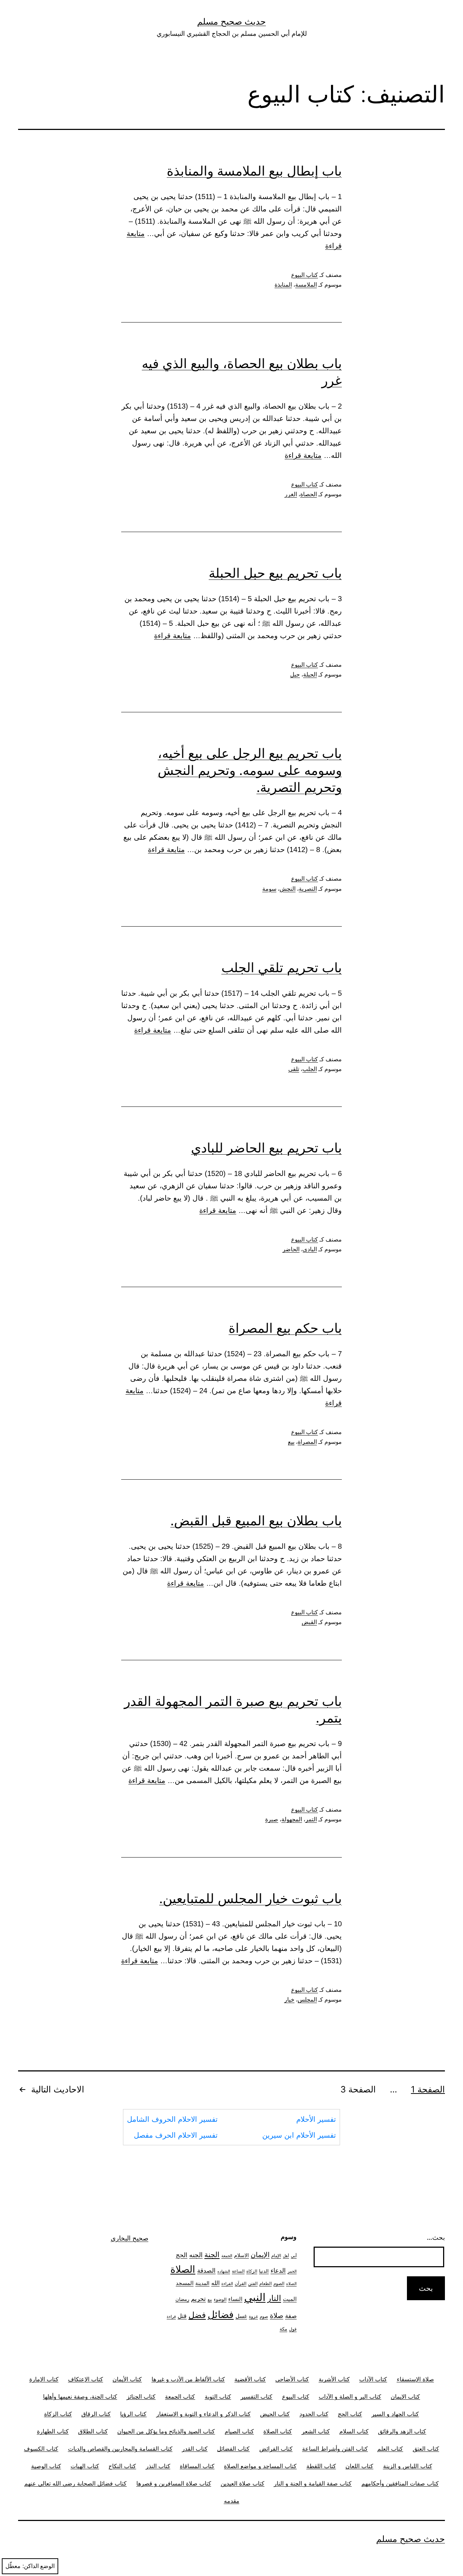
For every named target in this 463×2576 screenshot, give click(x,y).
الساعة (238, 2271)
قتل (182, 2316)
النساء (235, 2299)
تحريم (198, 2299)
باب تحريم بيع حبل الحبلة (275, 573)
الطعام (266, 2284)
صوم (264, 2316)
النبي (255, 2297)
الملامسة (306, 285)
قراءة (171, 2317)
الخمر (292, 2271)
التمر (311, 1819)
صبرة (272, 1819)
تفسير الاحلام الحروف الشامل (172, 2119)
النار (274, 2298)
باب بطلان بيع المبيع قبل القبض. (256, 1521)
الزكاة (252, 2271)
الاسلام (241, 2255)
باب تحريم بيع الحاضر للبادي (266, 1148)
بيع (291, 1442)
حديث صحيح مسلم (231, 22)
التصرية (308, 889)
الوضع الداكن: (39, 2566)
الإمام (276, 2256)
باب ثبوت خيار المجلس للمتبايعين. (250, 1898)
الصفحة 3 (358, 2089)
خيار (289, 2000)
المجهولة (292, 1819)
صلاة (277, 2316)
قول (293, 2329)
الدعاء (278, 2270)
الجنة (212, 2254)
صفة (291, 2316)
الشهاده (224, 2271)
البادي (310, 1249)
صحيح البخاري (129, 2238)
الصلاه (291, 2284)
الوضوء (220, 2299)
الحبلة (310, 674)
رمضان (182, 2299)
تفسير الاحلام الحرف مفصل (176, 2135)
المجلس (307, 2000)
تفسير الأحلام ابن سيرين (299, 2135)
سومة (269, 889)
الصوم (279, 2283)
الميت (290, 2299)
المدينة (202, 2283)
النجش (288, 889)
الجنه (196, 2255)
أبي (294, 2256)
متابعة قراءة (303, 455)
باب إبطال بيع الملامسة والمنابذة (254, 171)
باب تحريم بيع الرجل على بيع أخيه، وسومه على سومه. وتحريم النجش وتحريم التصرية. (250, 770)
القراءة (227, 2284)
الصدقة (206, 2271)
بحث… (436, 2237)
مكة (283, 2329)
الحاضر (291, 1249)
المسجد (185, 2283)
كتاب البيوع (305, 275)
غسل (241, 2316)
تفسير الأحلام (316, 2119)
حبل (295, 674)
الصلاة (183, 2269)
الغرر (291, 494)
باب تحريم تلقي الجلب (282, 967)
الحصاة (309, 494)
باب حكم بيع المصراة (285, 1328)
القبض (309, 1622)
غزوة (253, 2316)
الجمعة (227, 2256)
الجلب (310, 1069)
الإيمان (260, 2255)
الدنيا (264, 2271)
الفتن (253, 2283)
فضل (197, 2315)
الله (215, 2283)
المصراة (307, 1442)
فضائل (221, 2314)
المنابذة (283, 285)
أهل (286, 2256)
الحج (182, 2255)
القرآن (241, 2283)
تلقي (294, 1069)
